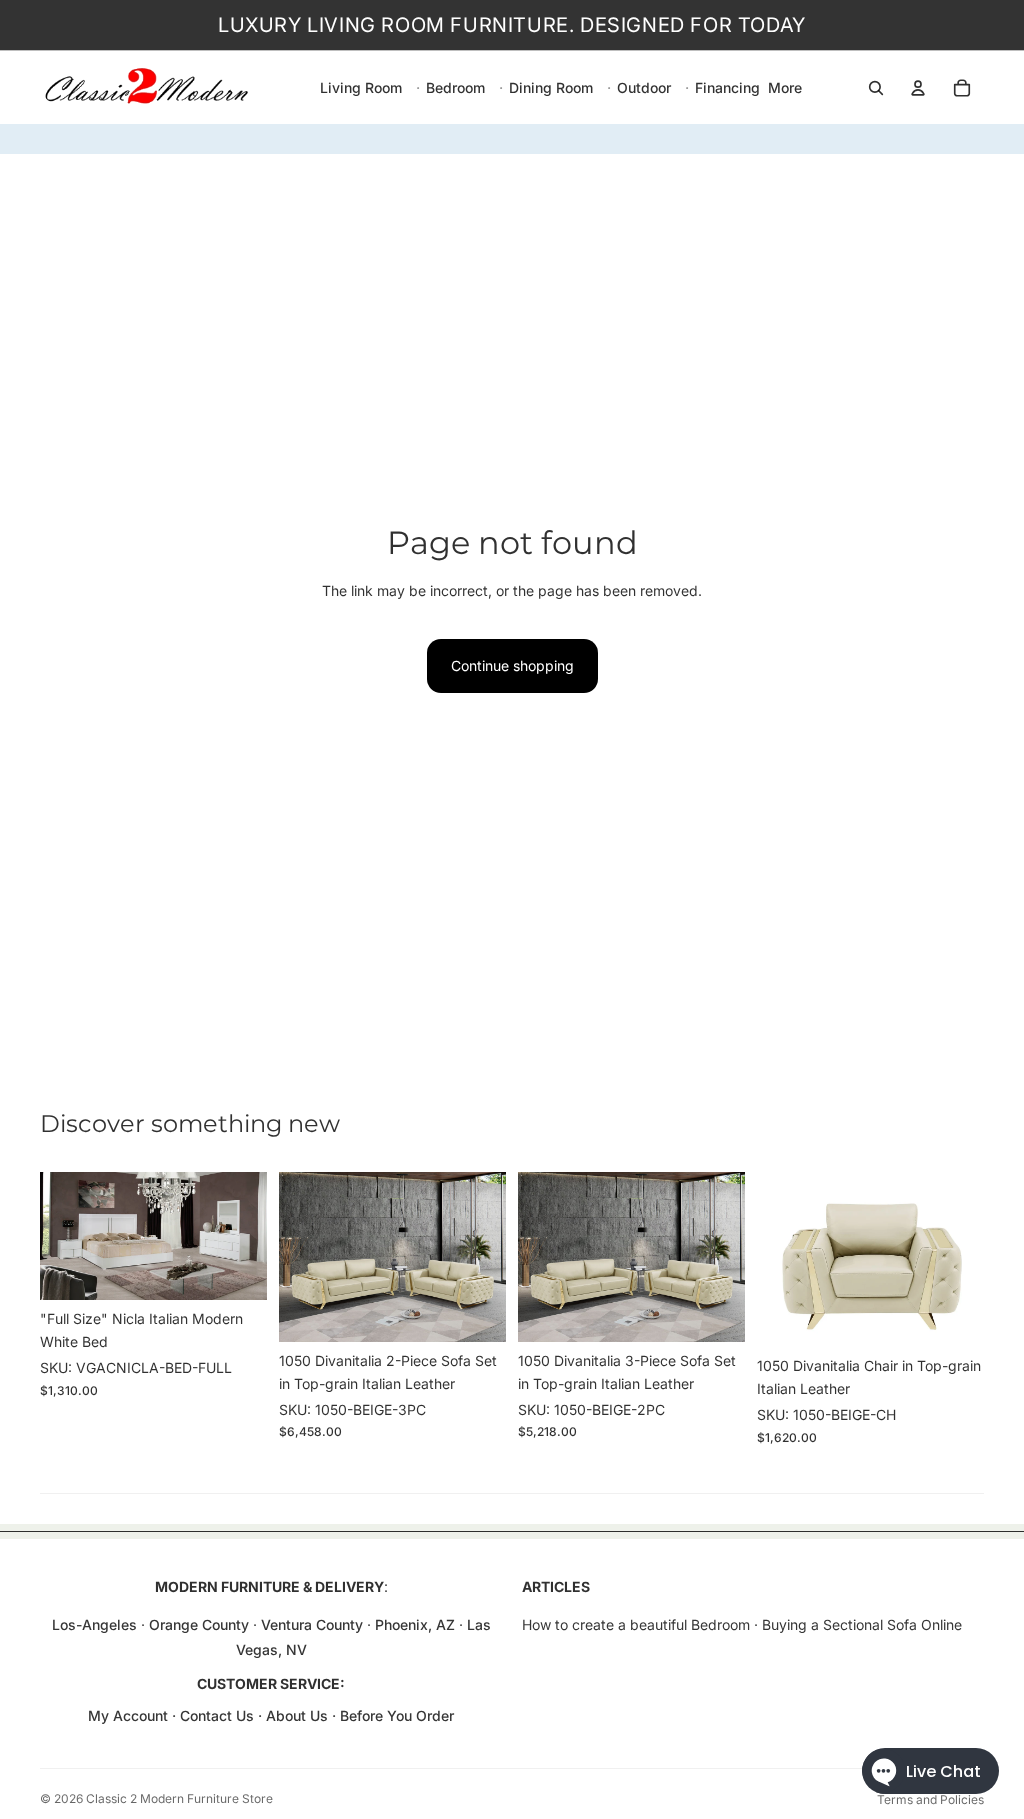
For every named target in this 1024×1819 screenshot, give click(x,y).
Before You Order (397, 1715)
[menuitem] (785, 88)
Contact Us (217, 1715)
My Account (128, 1715)
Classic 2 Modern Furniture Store (179, 1798)
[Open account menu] (918, 88)
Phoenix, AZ (417, 1624)
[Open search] (876, 88)
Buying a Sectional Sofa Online (862, 1624)
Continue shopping (512, 665)
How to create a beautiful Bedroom (636, 1624)
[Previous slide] (55, 1236)
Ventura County (312, 1624)
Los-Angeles (94, 1624)
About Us (299, 1715)
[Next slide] (251, 1236)
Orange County (199, 1624)
